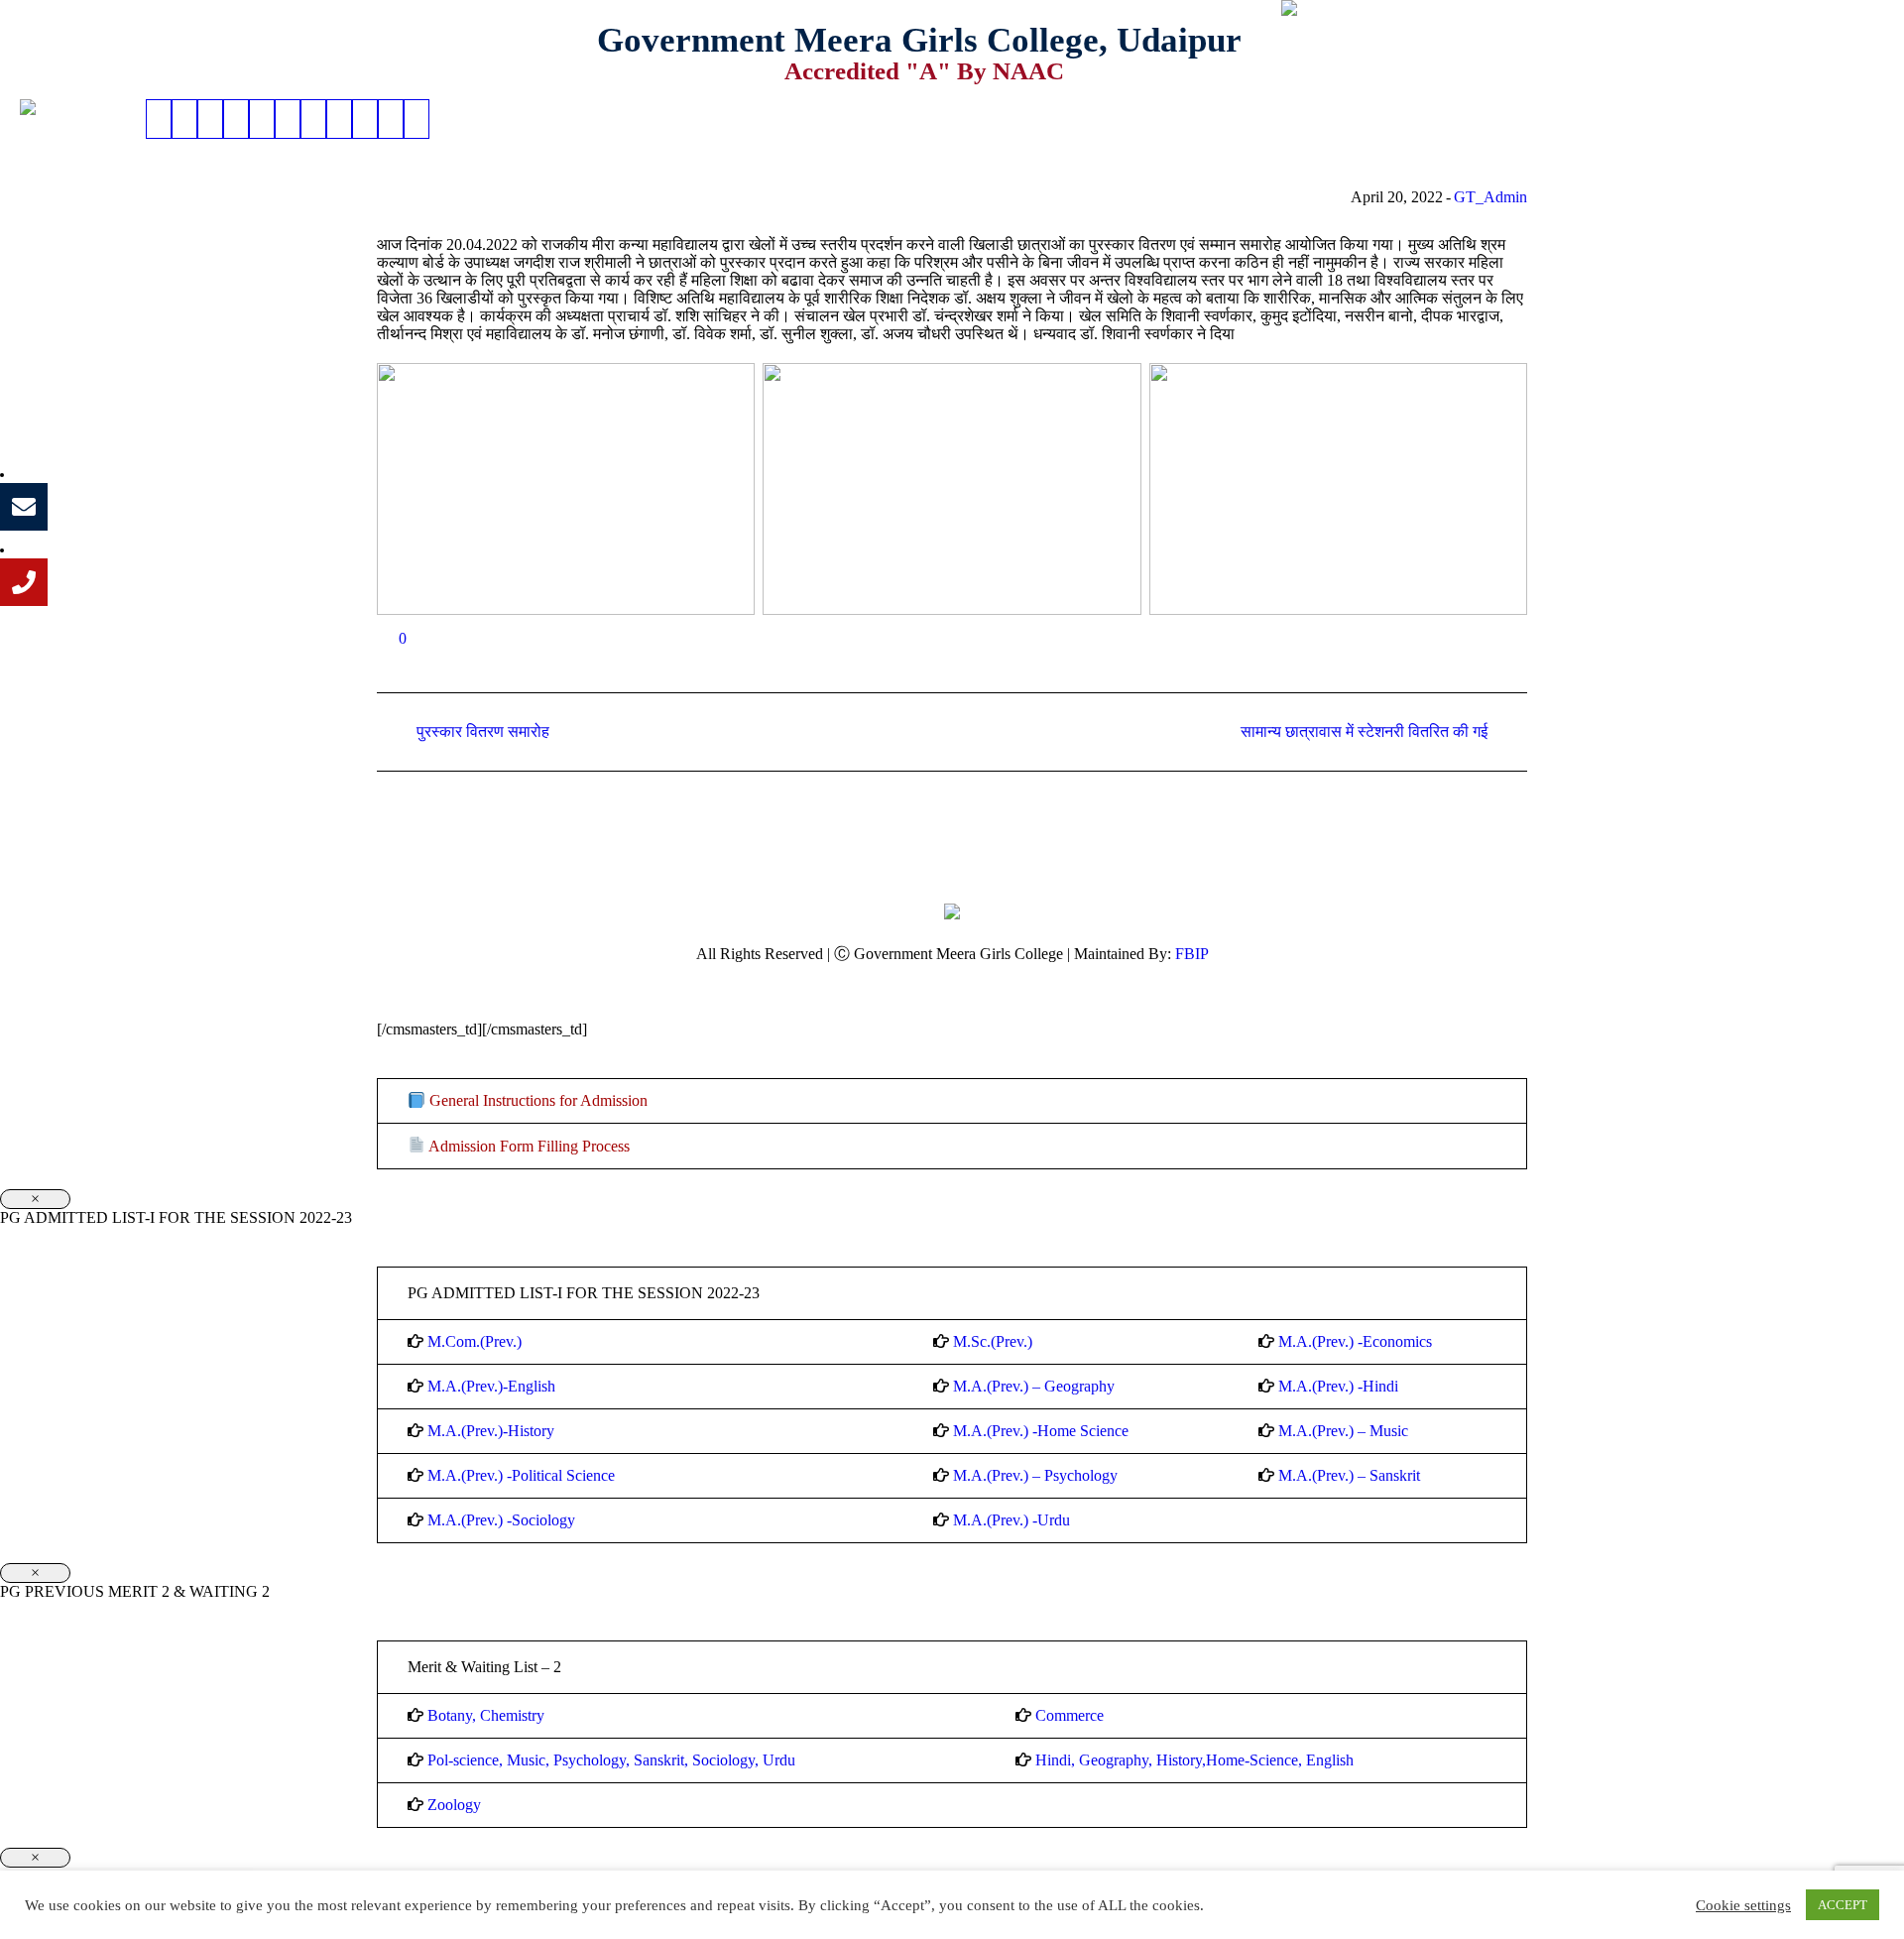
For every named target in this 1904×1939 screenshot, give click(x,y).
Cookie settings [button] (1743, 1905)
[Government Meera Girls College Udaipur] (952, 909)
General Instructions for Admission (536, 1100)
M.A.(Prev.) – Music (1343, 1431)
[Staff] (339, 119)
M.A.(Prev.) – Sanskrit (1349, 1475)
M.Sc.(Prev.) (993, 1341)
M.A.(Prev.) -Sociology (501, 1520)
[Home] (159, 119)
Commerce (1070, 1715)
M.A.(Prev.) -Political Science (521, 1475)
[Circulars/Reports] (313, 119)
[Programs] (210, 119)
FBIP (1192, 954)
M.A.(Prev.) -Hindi (1338, 1386)
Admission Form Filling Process (528, 1146)
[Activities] (262, 119)
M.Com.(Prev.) (475, 1341)
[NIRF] (416, 119)
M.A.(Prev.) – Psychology (1035, 1475)
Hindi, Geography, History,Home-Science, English (1194, 1760)
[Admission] (236, 119)
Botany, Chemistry (486, 1715)
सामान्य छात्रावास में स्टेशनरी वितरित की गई (1364, 731)
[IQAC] (391, 119)
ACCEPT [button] (1843, 1905)
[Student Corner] (288, 119)
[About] (184, 119)
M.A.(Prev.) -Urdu (1011, 1520)
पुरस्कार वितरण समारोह (483, 731)
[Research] (365, 119)
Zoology (454, 1805)
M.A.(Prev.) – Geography (1034, 1386)
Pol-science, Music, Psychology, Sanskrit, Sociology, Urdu (611, 1760)
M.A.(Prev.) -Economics (1355, 1341)
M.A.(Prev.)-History (491, 1431)
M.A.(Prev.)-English (491, 1386)
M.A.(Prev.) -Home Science (1041, 1431)
